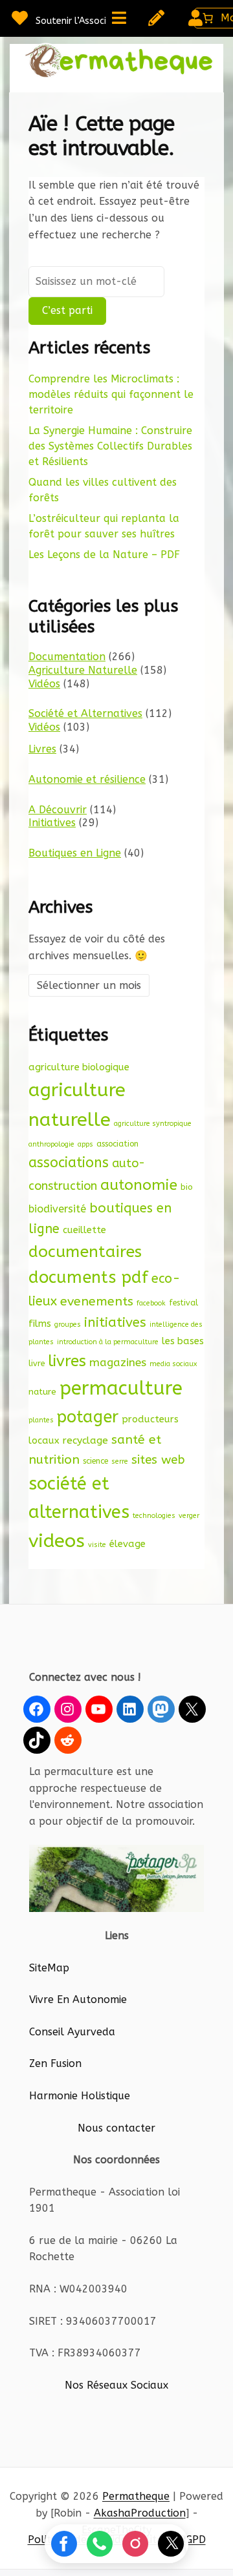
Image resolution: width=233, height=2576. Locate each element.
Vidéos (44, 684)
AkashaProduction (140, 2513)
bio (186, 1187)
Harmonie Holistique (80, 2096)
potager (88, 1417)
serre (120, 1461)
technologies (154, 1516)
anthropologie (51, 1144)
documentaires (85, 1252)
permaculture (121, 1388)
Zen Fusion (55, 2063)
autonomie (139, 1185)
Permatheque (136, 2496)
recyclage (85, 1440)
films (40, 1324)
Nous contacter (116, 2128)
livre (37, 1363)
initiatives (115, 1322)
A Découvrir (58, 810)
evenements (97, 1301)
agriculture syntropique (153, 1124)
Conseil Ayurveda (72, 2032)
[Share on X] (171, 2544)
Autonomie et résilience (87, 779)
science (95, 1461)
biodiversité (57, 1209)
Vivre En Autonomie (78, 2000)
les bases (183, 1341)
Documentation (67, 657)
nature (42, 1392)
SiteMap (49, 1968)
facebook (151, 1303)
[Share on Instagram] (135, 2544)
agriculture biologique (79, 1067)
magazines (118, 1363)
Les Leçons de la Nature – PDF (104, 555)
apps (85, 1144)
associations (69, 1163)
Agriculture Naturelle (83, 670)
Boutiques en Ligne (75, 853)
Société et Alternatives (85, 713)
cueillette (84, 1230)
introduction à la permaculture (108, 1342)
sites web (158, 1460)
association (117, 1144)
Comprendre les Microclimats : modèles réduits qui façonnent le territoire (111, 394)
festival (183, 1303)
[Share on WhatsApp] (100, 2544)
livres (67, 1361)
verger (189, 1516)
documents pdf (88, 1277)
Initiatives (52, 823)
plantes (41, 1420)
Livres (42, 749)
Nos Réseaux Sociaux (116, 2385)
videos (57, 1541)
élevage (128, 1544)
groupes (68, 1324)
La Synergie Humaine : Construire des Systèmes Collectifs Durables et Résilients (110, 446)
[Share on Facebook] (64, 2544)
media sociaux (173, 1364)
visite (97, 1545)
